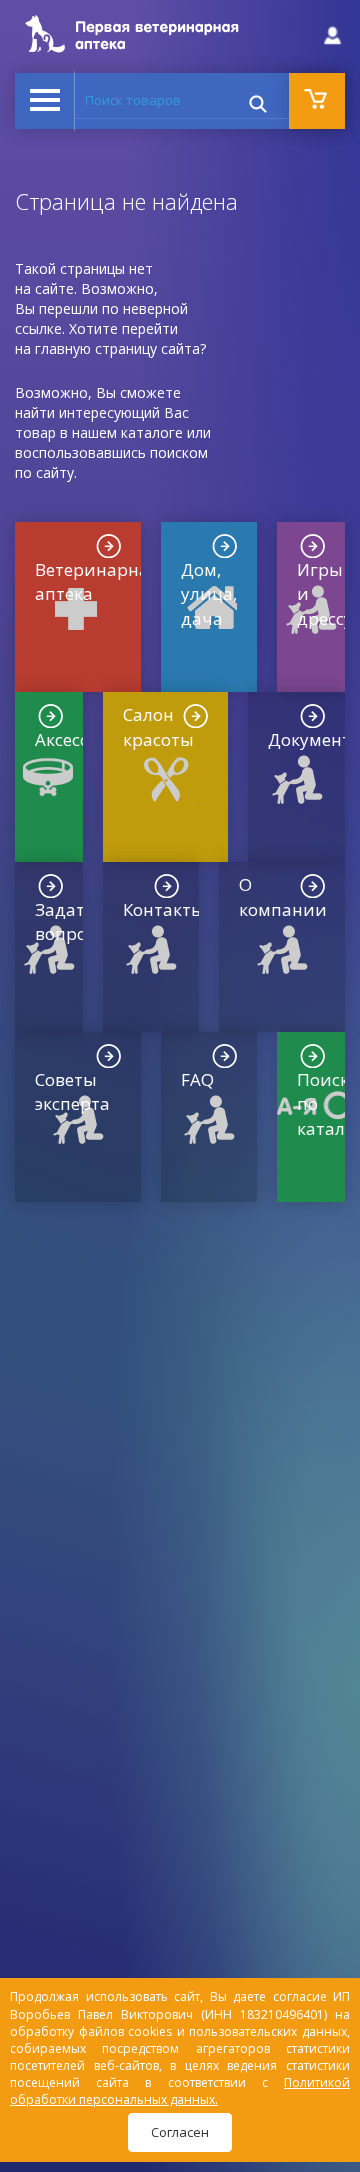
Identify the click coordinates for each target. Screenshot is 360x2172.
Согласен (180, 2132)
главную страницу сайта (117, 348)
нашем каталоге (127, 432)
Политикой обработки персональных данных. (180, 2091)
